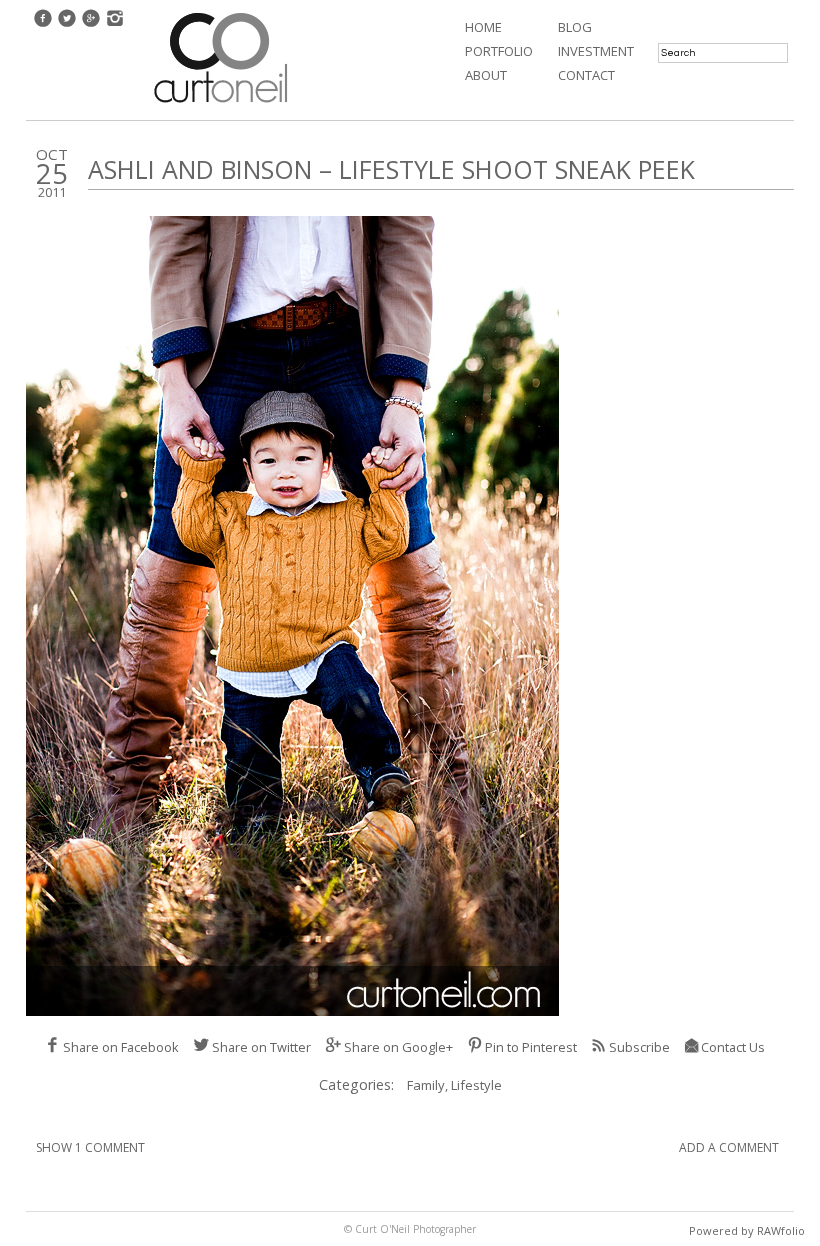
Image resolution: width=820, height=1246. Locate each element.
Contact (586, 75)
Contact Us (733, 1047)
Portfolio (499, 51)
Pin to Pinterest (531, 1047)
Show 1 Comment (90, 1147)
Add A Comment (729, 1147)
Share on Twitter (261, 1047)
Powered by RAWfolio (747, 1230)
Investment (596, 51)
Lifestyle (476, 1085)
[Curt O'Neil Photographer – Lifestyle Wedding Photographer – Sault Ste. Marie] (221, 105)
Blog (575, 27)
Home (483, 27)
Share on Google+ (398, 1047)
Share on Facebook (121, 1047)
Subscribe (639, 1047)
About (486, 75)
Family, (429, 1085)
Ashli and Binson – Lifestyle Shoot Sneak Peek (391, 169)
